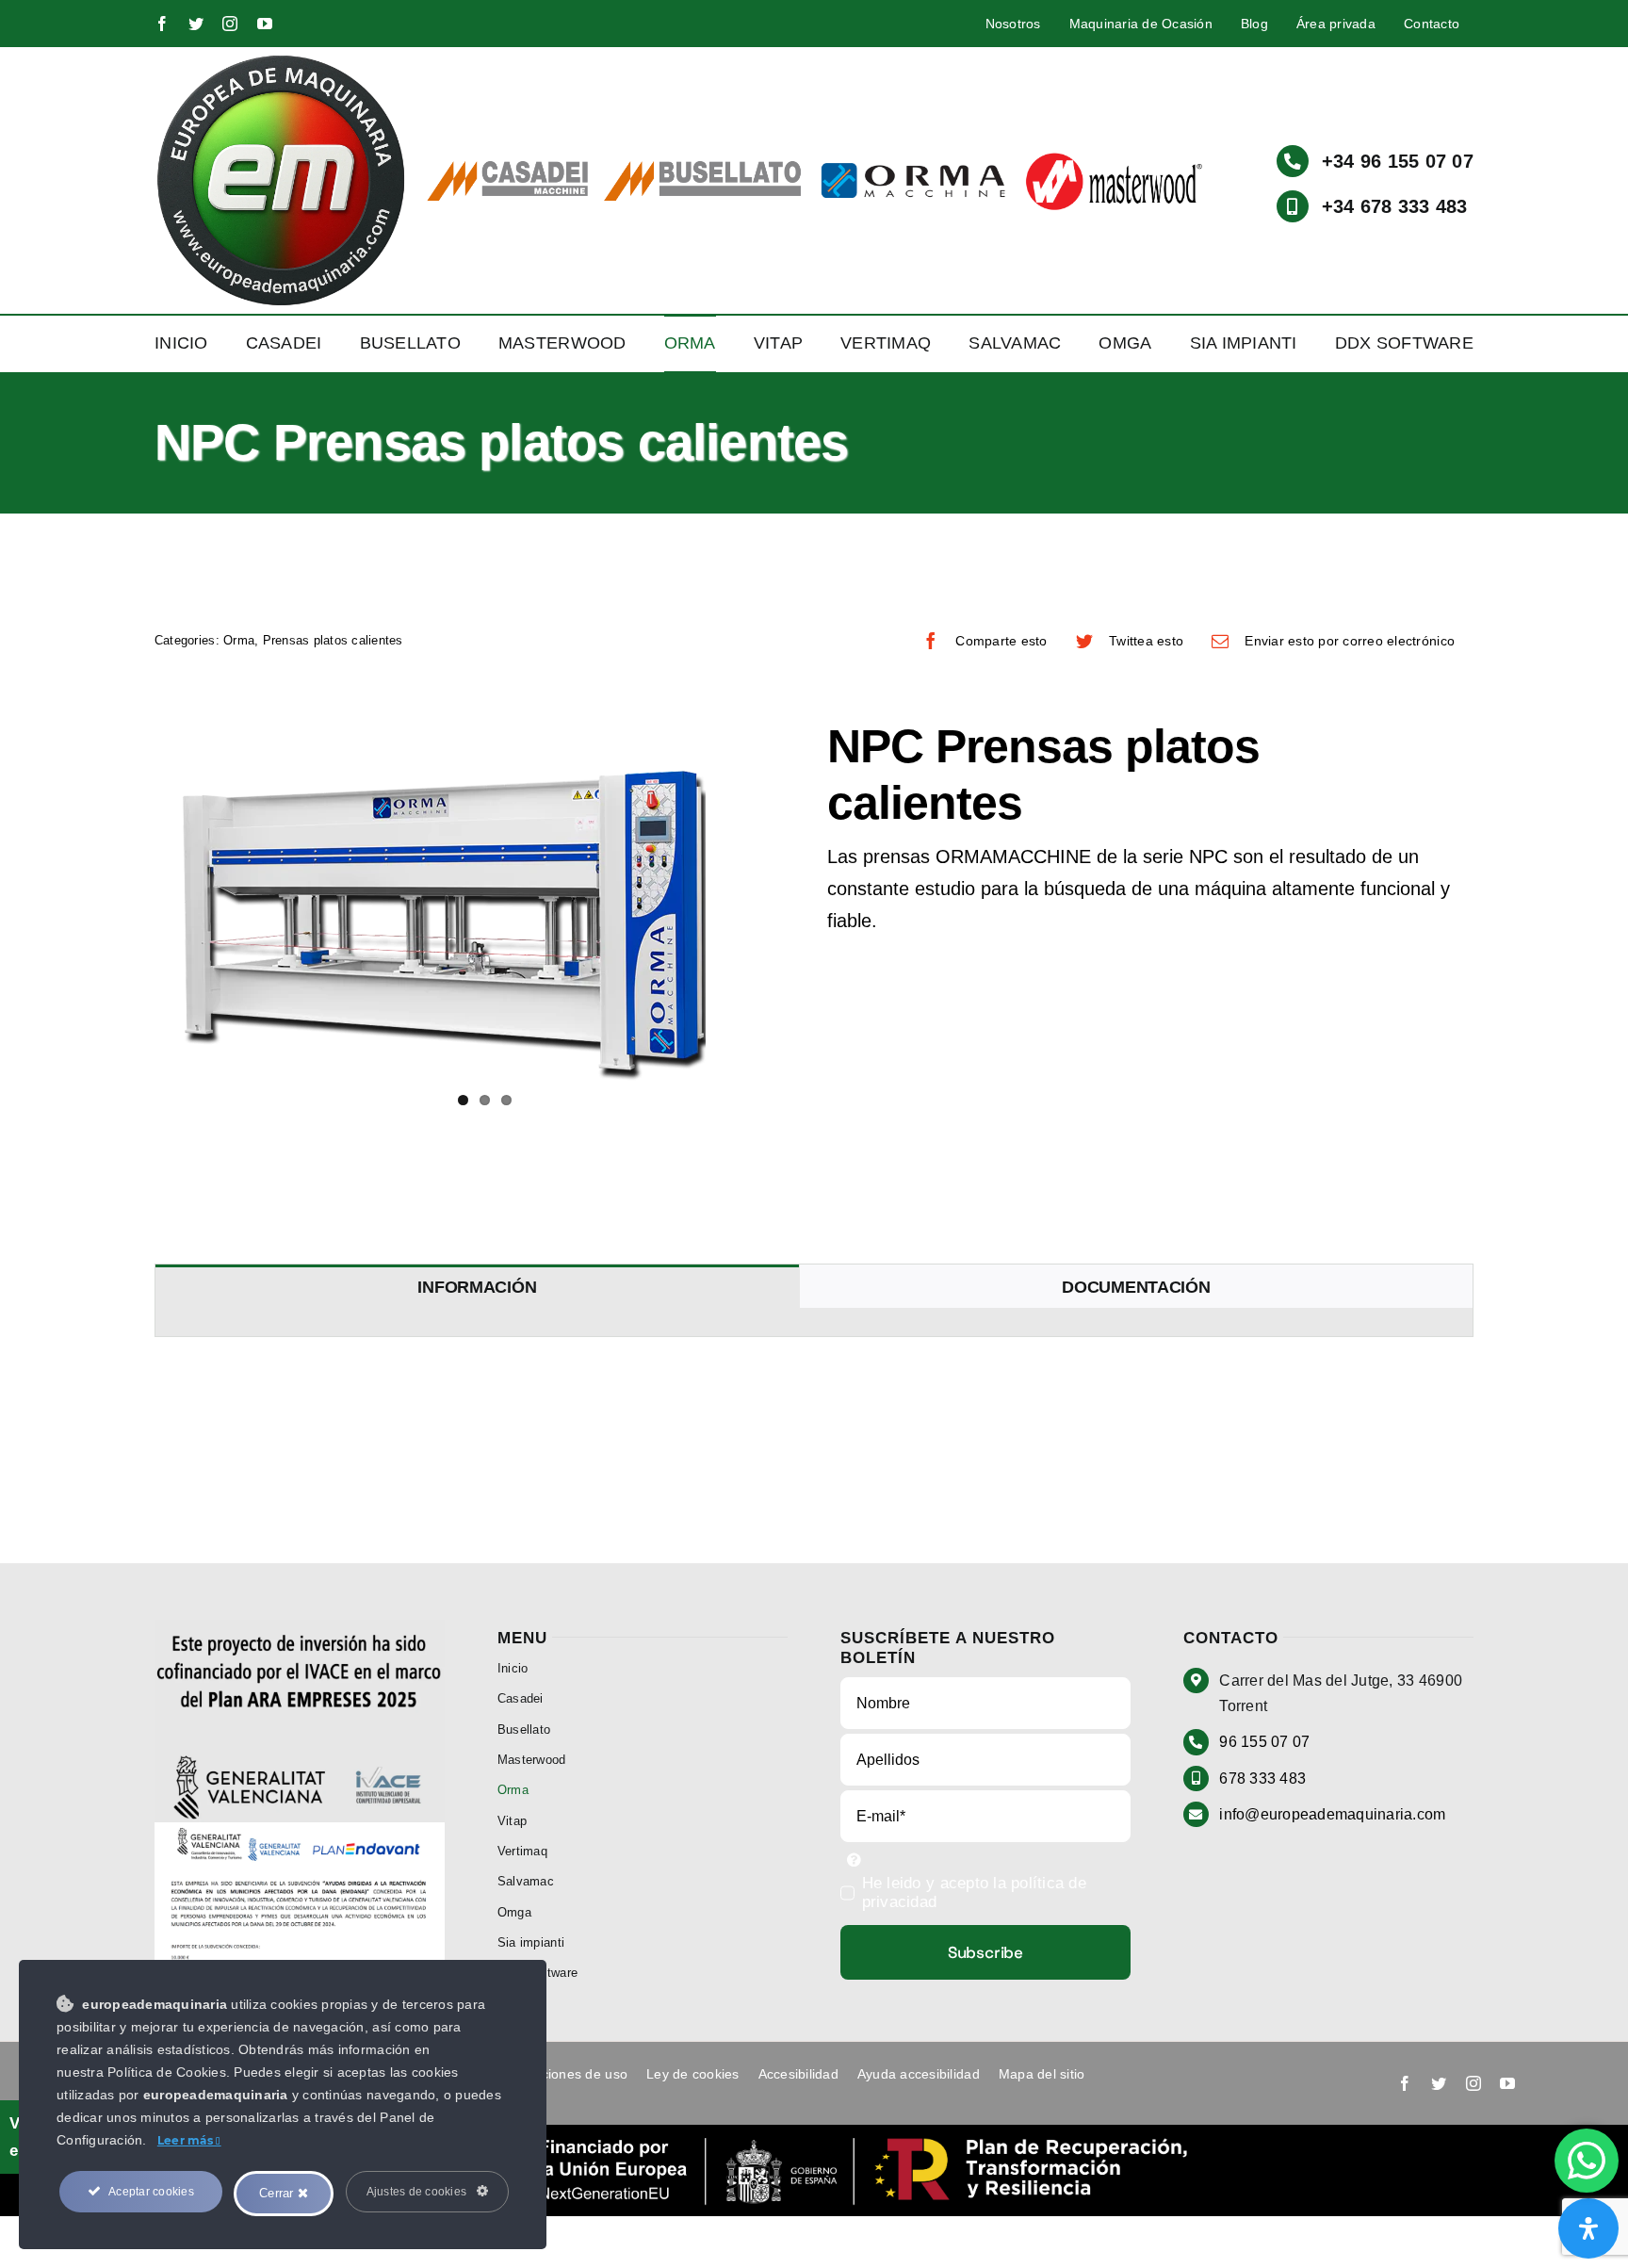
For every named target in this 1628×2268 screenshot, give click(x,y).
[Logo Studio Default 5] (281, 60)
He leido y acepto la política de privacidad (974, 1893)
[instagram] (230, 24)
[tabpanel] (814, 1322)
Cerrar (278, 2193)
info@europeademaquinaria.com (1332, 1814)
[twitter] (196, 24)
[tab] (477, 1287)
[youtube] (265, 24)
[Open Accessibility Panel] (1588, 2228)
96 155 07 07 (1264, 1742)
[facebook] (162, 24)
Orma (239, 640)
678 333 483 (1262, 1779)
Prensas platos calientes (333, 640)
